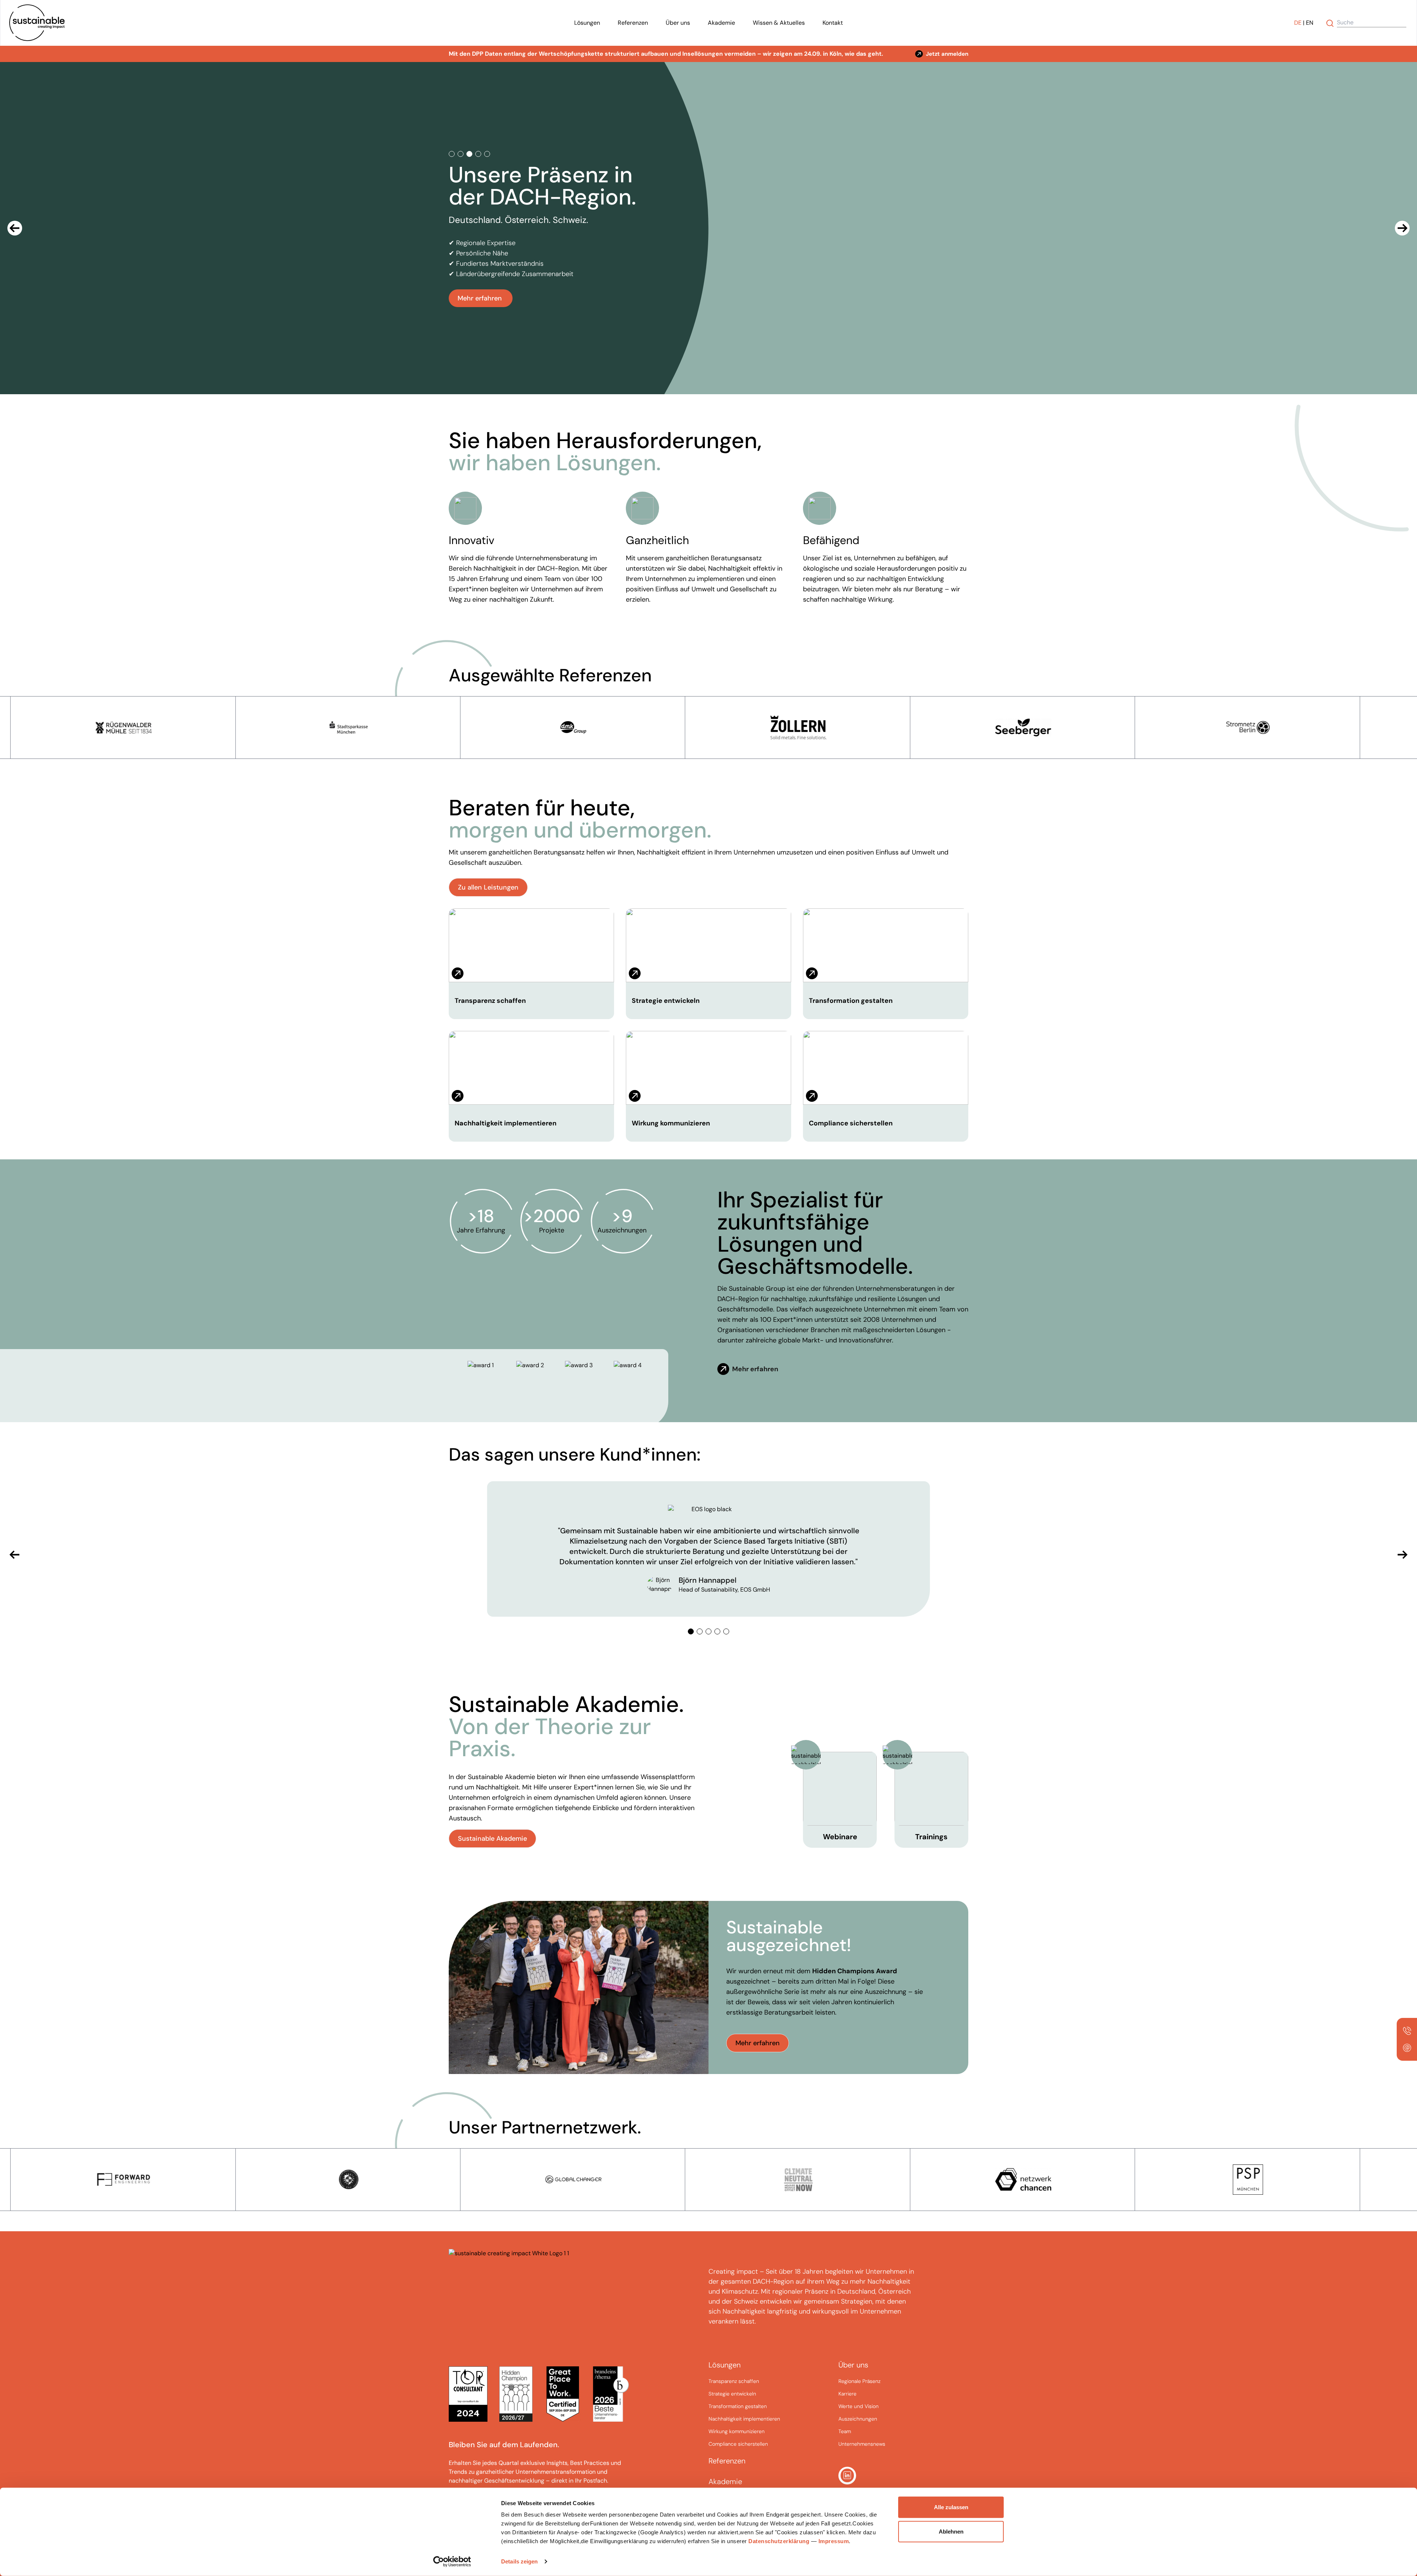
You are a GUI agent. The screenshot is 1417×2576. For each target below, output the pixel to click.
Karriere (847, 2394)
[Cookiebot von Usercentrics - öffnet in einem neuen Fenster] (452, 2562)
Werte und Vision (859, 2406)
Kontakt (833, 23)
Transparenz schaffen (490, 1001)
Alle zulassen (951, 2507)
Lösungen (587, 23)
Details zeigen (519, 2561)
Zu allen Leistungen (488, 887)
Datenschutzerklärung (779, 2541)
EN (1310, 23)
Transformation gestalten (851, 1001)
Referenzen (633, 23)
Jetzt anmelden (947, 54)
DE (1298, 23)
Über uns (678, 23)
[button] (15, 228)
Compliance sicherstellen (851, 1123)
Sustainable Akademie (492, 1839)
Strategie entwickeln (666, 1001)
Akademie (721, 23)
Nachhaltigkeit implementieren (506, 1123)
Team (845, 2431)
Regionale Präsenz (859, 2381)
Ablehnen (951, 2531)
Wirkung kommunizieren (671, 1123)
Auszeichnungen (858, 2419)
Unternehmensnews (862, 2444)
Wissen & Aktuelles (779, 23)
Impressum (834, 2541)
